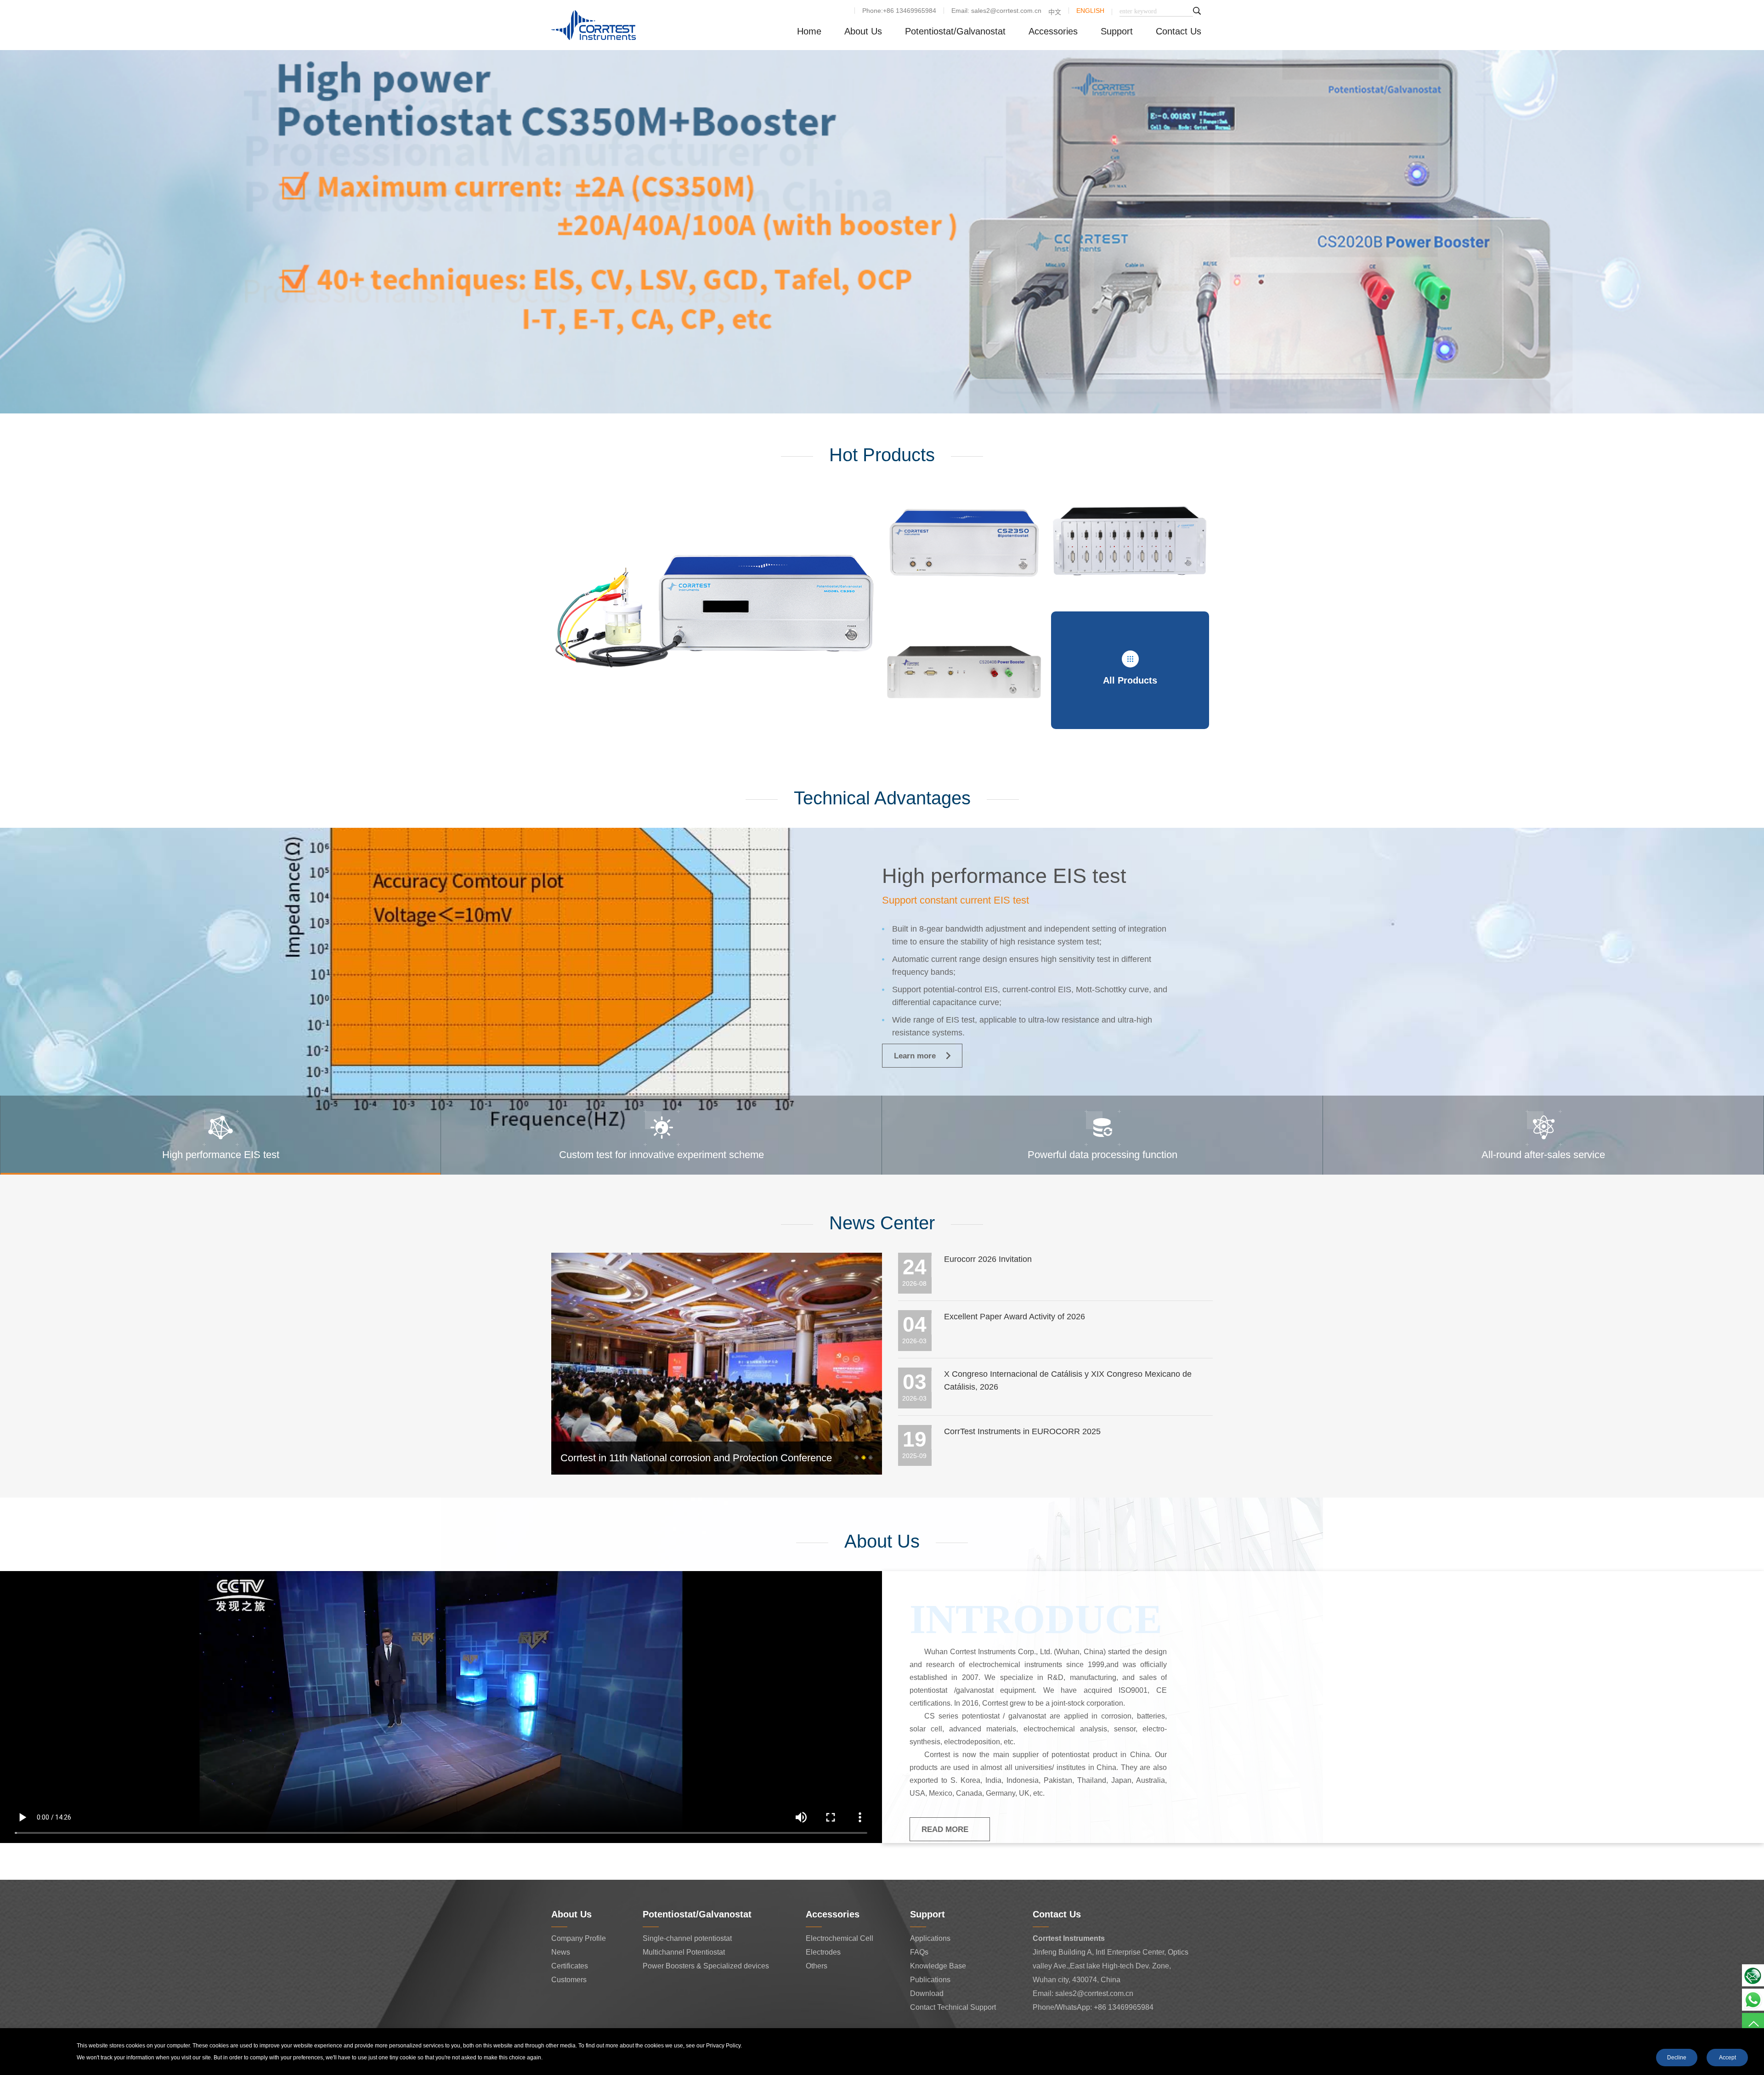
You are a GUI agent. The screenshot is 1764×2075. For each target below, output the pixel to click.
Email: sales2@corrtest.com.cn (996, 11)
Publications (930, 1980)
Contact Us (1179, 31)
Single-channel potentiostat (687, 1938)
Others (817, 1966)
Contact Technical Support (953, 2007)
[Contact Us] (1753, 1975)
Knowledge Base (938, 1966)
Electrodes (823, 1952)
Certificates (570, 1966)
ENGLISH (1090, 11)
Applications (930, 1938)
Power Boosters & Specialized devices (706, 1966)
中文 (1055, 12)
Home (809, 31)
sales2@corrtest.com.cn (1094, 1993)
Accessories (1053, 31)
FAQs (919, 1952)
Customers (569, 1980)
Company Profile (579, 1938)
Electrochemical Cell (840, 1938)
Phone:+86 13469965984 (899, 11)
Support (1117, 31)
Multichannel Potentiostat (684, 1952)
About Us (863, 31)
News (561, 1952)
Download (927, 1993)
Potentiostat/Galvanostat (955, 31)
